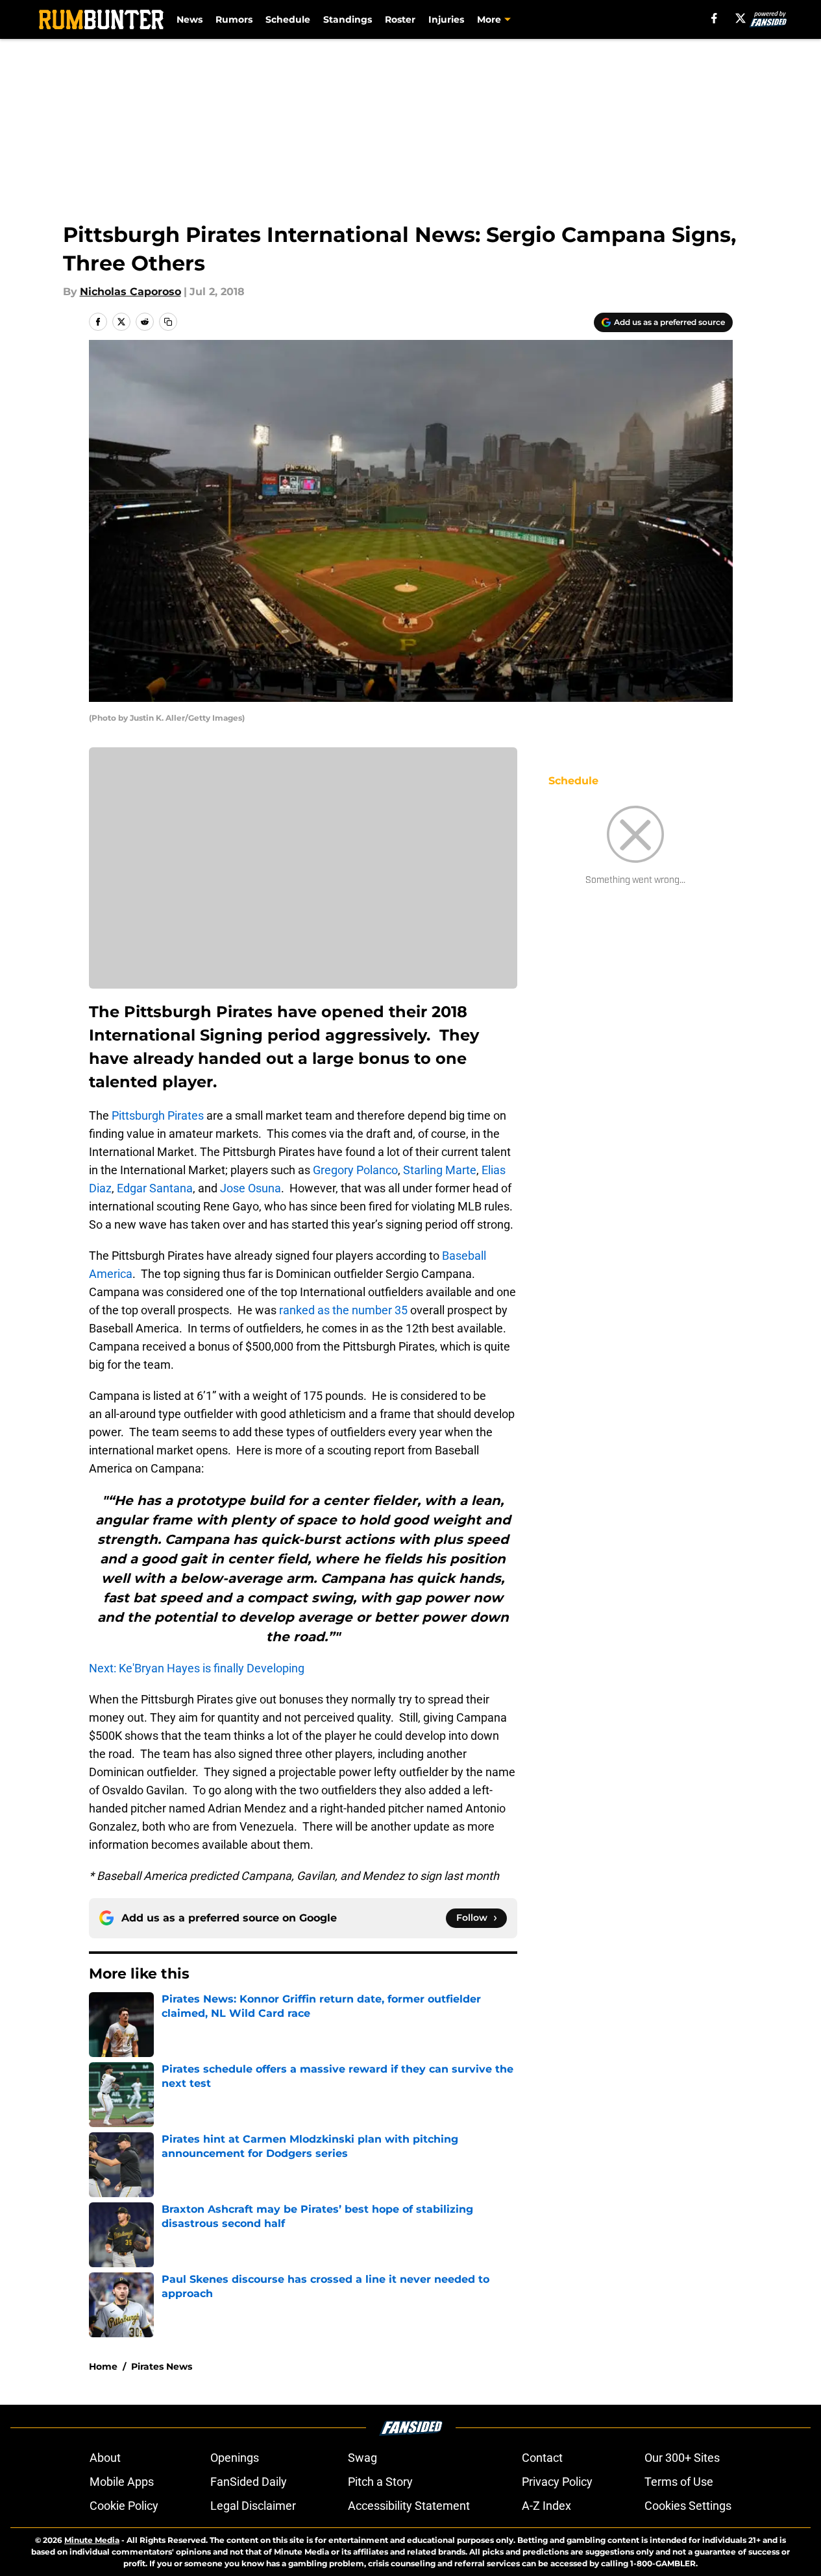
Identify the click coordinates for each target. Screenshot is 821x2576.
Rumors (234, 19)
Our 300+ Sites (682, 2458)
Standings (348, 19)
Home (103, 2366)
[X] (741, 18)
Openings (235, 2458)
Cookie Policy (124, 2506)
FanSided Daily (249, 2482)
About (105, 2458)
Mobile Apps (122, 2482)
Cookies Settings (688, 2506)
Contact (542, 2458)
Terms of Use (679, 2482)
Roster (400, 19)
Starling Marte (440, 1170)
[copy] (168, 322)
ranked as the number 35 (343, 1310)
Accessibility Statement (409, 2506)
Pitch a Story (380, 2482)
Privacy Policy (557, 2482)
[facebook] (714, 18)
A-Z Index (546, 2506)
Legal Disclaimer (253, 2506)
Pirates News (162, 2366)
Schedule (288, 19)
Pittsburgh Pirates (158, 1115)
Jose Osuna (251, 1188)
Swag (362, 2458)
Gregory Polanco (355, 1170)
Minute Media (92, 2540)
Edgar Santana (155, 1188)
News (190, 19)
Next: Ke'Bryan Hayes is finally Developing (197, 1668)
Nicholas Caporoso (130, 292)
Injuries (446, 19)
